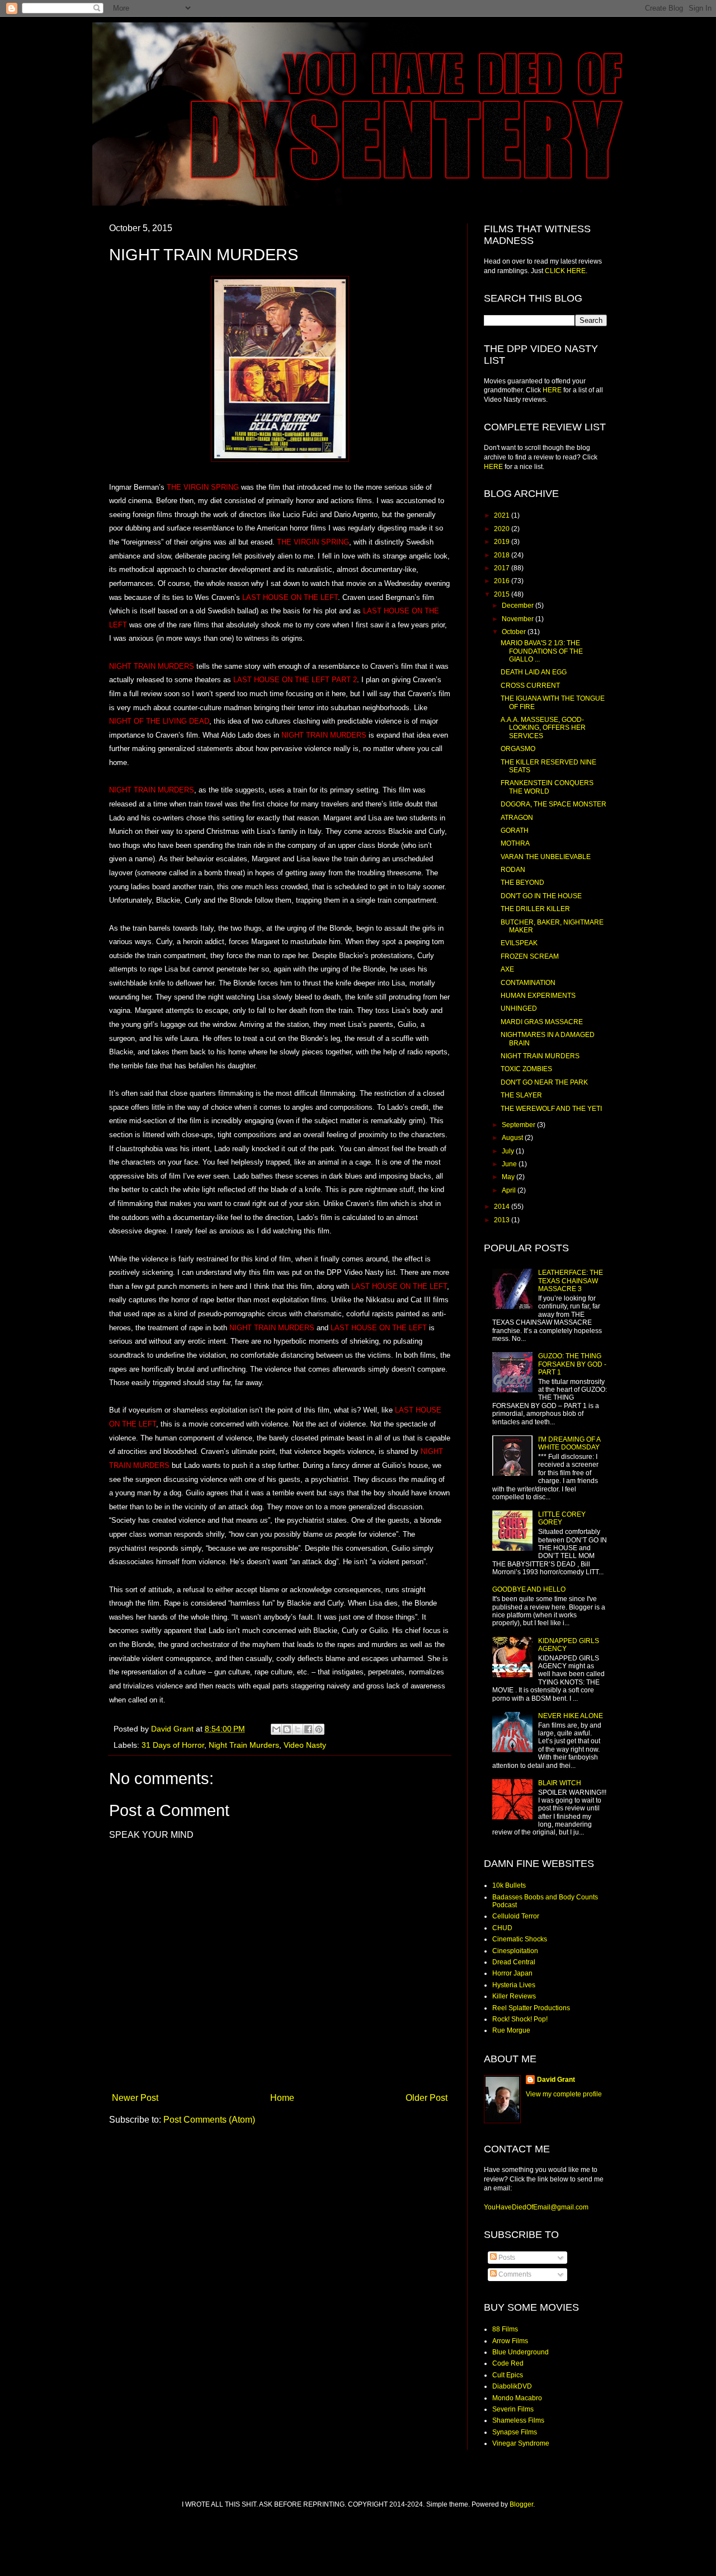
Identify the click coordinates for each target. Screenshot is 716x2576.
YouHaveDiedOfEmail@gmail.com (536, 2207)
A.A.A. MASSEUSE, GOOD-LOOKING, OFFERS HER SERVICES (543, 728)
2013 (503, 1220)
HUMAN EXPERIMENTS (538, 996)
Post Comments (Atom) (209, 2120)
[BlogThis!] (287, 1729)
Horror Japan (512, 1973)
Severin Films (513, 2409)
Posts (506, 2258)
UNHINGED (519, 1008)
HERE (552, 390)
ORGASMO (518, 749)
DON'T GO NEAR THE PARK (544, 1082)
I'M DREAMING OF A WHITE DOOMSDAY (569, 1443)
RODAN (513, 870)
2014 (503, 1207)
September (519, 1125)
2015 (503, 594)
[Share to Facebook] (308, 1729)
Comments (514, 2274)
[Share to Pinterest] (319, 1729)
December (519, 606)
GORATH (515, 830)
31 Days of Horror (173, 1745)
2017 (503, 568)
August (513, 1138)
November (519, 619)
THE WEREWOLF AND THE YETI (551, 1109)
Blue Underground (520, 2352)
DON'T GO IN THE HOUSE (541, 896)
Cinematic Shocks (520, 1939)
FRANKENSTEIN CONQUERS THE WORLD (547, 787)
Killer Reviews (514, 1996)
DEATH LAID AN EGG (534, 672)
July (509, 1151)
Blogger (521, 2504)
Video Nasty (305, 1745)
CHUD (502, 1928)
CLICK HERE (565, 271)
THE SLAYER (521, 1095)
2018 (503, 555)
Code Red (508, 2363)
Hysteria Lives (514, 1985)
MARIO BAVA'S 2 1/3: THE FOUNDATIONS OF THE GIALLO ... (542, 651)
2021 (503, 515)
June (510, 1164)
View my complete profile (564, 2094)
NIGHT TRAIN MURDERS (540, 1056)
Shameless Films (518, 2420)
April (510, 1190)
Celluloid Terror (516, 1916)
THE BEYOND (522, 883)
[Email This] (276, 1729)
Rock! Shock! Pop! (520, 2019)
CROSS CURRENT (530, 686)
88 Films (505, 2329)
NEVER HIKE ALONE (571, 1716)
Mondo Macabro (517, 2398)
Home (282, 2098)
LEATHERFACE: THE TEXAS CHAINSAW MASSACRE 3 (571, 1281)
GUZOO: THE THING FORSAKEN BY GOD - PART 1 (572, 1364)
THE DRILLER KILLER (535, 909)
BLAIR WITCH (560, 1783)
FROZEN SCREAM (530, 956)
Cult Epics (508, 2375)
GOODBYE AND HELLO (529, 1589)
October (515, 632)
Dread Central (514, 1962)
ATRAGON (517, 818)
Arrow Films (510, 2341)
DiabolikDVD (512, 2386)
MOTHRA (515, 843)
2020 (503, 529)
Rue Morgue (511, 2030)
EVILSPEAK (519, 943)
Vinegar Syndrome (521, 2443)
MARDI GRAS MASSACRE (542, 1022)
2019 (503, 542)
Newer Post (135, 2098)
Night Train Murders (244, 1745)
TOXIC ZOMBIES (526, 1069)
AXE (507, 969)
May (509, 1177)
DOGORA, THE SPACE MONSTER (554, 804)
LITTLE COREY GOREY (562, 1518)
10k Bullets (509, 1885)
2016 (503, 581)
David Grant (556, 2080)
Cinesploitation (515, 1951)
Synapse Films (515, 2432)
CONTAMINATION (528, 983)
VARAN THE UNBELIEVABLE (546, 857)
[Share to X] (298, 1729)
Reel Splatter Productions (531, 2008)
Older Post (427, 2098)
